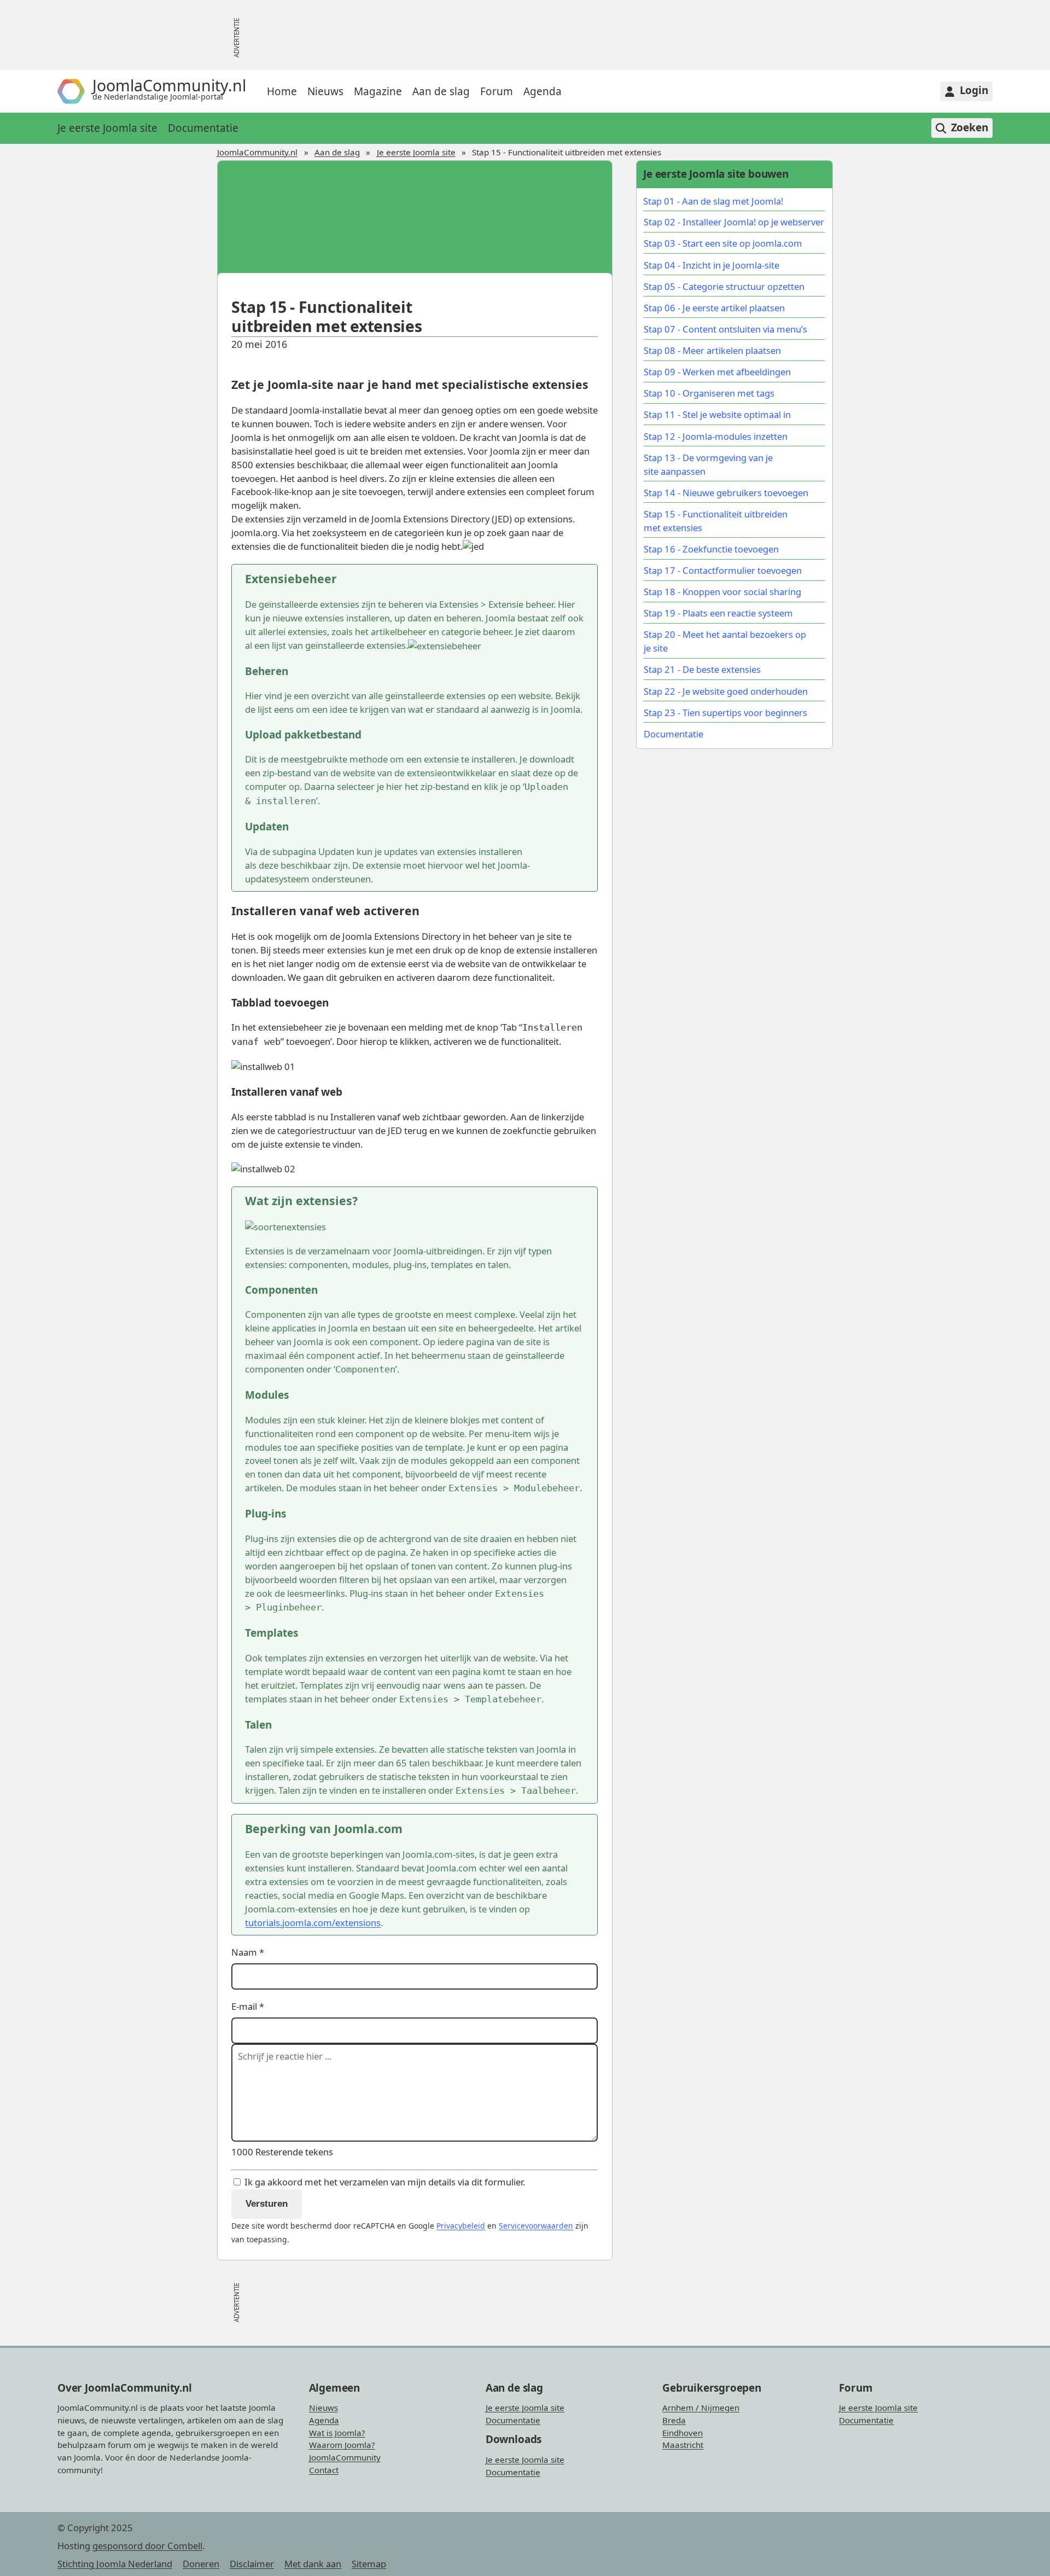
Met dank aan (313, 2564)
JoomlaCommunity (345, 2457)
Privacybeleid (461, 2226)
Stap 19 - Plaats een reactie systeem (718, 613)
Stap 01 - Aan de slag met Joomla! (713, 201)
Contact (324, 2470)
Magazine (378, 91)
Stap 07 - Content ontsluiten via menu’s (725, 329)
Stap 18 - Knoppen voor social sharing (722, 592)
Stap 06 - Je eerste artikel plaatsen (714, 308)
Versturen (267, 2204)
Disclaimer (252, 2564)
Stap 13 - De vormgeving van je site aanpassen (708, 464)
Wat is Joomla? (337, 2433)
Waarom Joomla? (342, 2445)
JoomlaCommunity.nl (257, 152)
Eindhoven (682, 2433)
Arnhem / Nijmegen (701, 2408)
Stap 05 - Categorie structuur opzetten (724, 286)
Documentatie (203, 128)
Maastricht (683, 2445)
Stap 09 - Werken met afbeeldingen (717, 372)
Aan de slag (441, 91)
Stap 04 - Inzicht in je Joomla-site (711, 265)
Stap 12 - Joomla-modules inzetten (716, 436)
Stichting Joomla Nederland (115, 2564)
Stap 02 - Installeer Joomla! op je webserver (734, 222)
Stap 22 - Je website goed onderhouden (726, 691)
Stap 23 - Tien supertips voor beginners (725, 713)
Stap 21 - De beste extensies (702, 669)
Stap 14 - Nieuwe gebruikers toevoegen (726, 493)
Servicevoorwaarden (536, 2226)
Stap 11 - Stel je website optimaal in (717, 414)
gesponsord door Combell (147, 2546)
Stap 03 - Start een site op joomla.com (723, 243)
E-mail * (248, 2006)
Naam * (248, 1952)
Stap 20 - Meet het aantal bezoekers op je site (725, 641)
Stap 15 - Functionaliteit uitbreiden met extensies (716, 521)
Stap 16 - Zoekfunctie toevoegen (711, 549)
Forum (497, 91)
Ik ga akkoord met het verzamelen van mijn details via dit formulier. (384, 2182)
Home (282, 91)
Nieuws (325, 91)
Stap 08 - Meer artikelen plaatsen (712, 350)
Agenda (542, 91)
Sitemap (369, 2564)
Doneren (201, 2564)
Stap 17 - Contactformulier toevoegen (723, 570)
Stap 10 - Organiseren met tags (709, 393)
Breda (674, 2420)
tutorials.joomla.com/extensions (313, 1923)
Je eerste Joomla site (107, 128)
